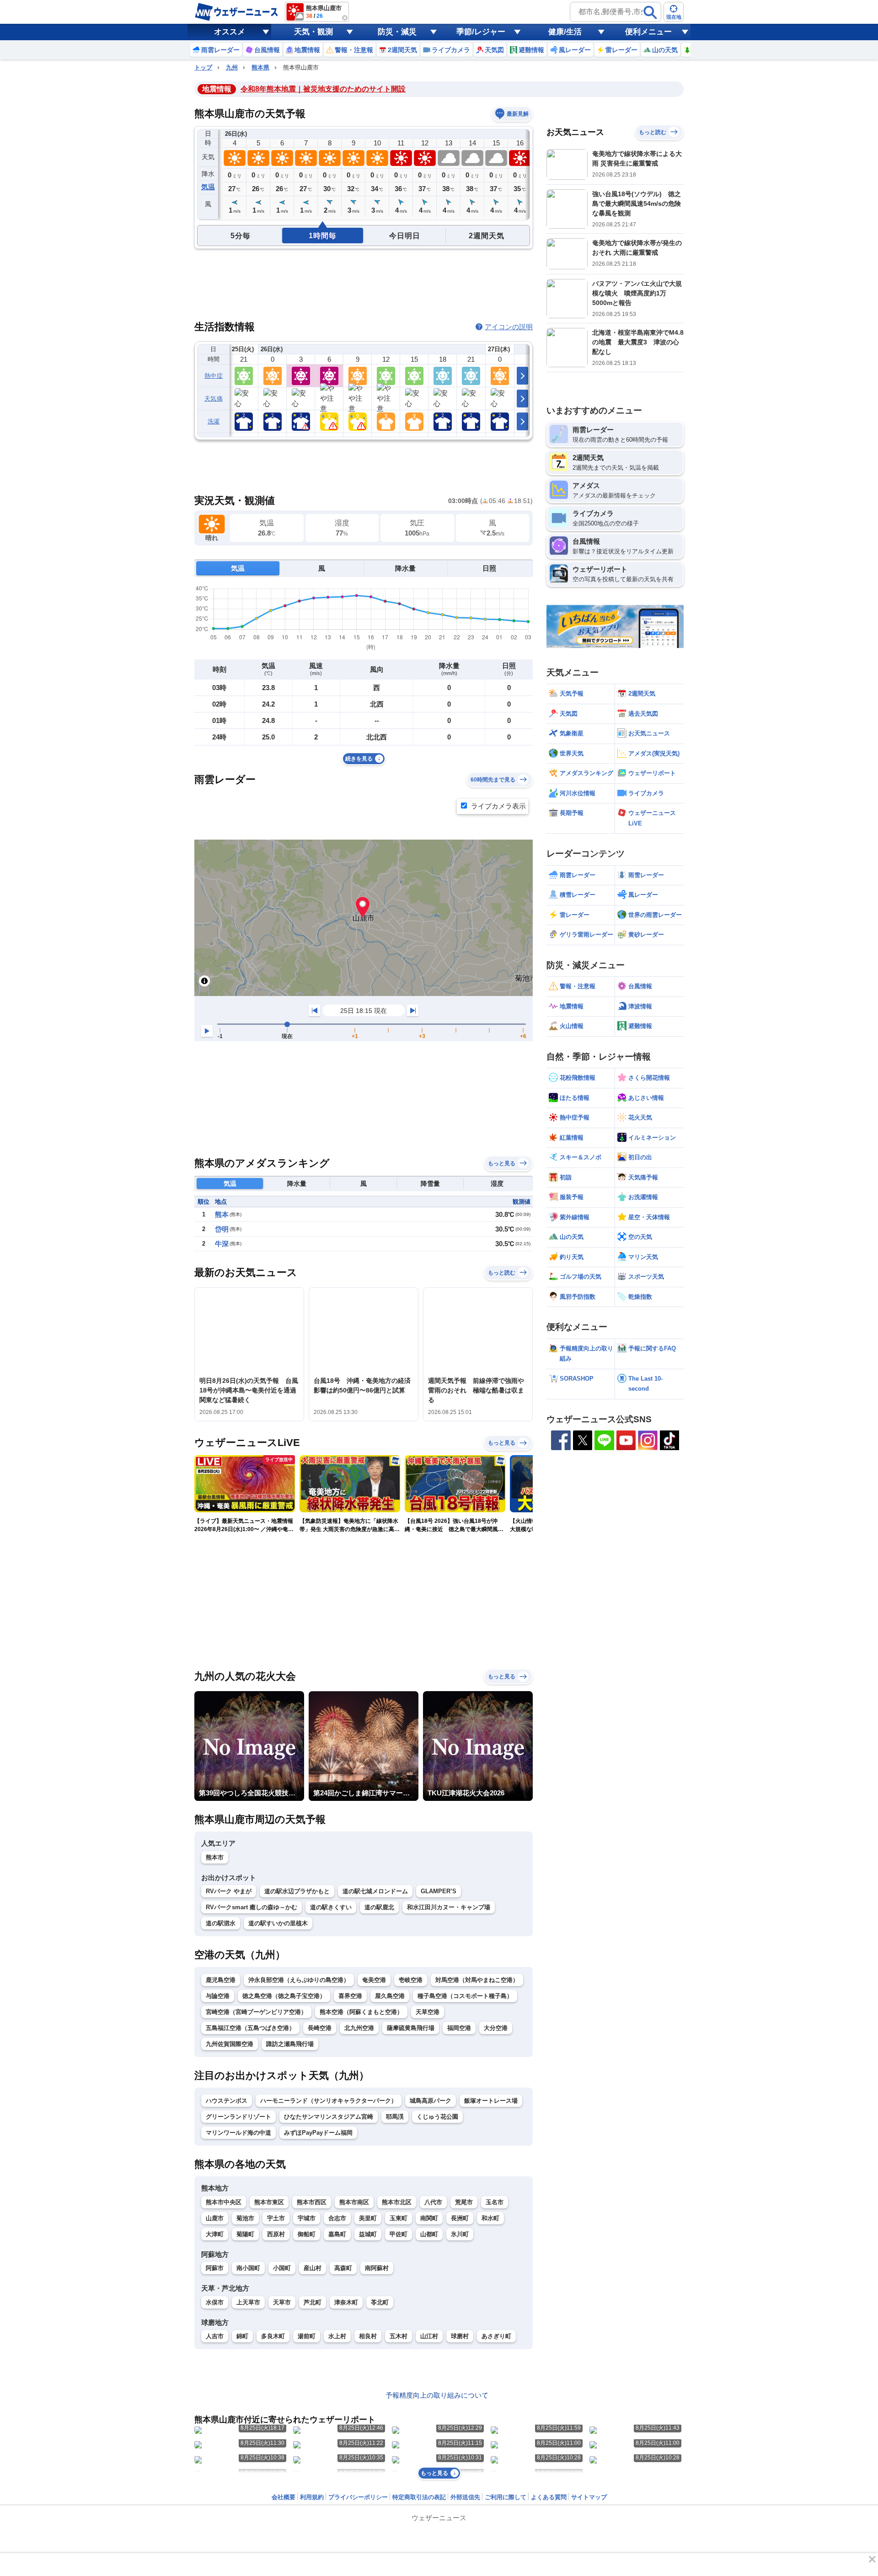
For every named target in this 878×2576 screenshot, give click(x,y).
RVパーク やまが (229, 1891)
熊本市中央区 (224, 2202)
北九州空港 (359, 2028)
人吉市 (215, 2336)
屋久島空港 (390, 1996)
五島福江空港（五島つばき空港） (250, 2028)
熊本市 (215, 1857)
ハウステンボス (227, 2101)
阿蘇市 (215, 2268)
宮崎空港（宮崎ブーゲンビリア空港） (256, 2012)
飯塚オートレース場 (491, 2101)
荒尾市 (464, 2202)
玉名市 (495, 2202)
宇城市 (307, 2218)
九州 (232, 67)
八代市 (433, 2202)
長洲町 (460, 2218)
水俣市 (215, 2302)
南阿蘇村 (377, 2268)
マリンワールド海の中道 (238, 2133)
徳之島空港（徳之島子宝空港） (284, 1996)
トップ (203, 67)
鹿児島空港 (221, 1980)
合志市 (337, 2218)
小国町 (282, 2268)
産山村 (313, 2268)
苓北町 (380, 2302)
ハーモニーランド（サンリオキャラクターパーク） (329, 2101)
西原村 (276, 2234)
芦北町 (313, 2302)
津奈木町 (346, 2302)
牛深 (222, 1244)
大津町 (215, 2234)
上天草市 (248, 2302)
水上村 (337, 2336)
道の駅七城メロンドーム (375, 1891)
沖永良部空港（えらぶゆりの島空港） (299, 1980)
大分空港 (496, 2028)
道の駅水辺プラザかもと (297, 1891)
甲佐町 (399, 2234)
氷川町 (460, 2234)
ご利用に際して (506, 2497)
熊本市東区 (269, 2202)
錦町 (242, 2336)
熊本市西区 (312, 2202)
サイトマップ (589, 2497)
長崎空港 (320, 2028)
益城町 (368, 2234)
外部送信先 (465, 2497)
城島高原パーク (431, 2101)
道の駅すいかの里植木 (278, 1923)
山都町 (429, 2234)
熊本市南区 (354, 2202)
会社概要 (284, 2497)
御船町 (307, 2234)
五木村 (399, 2336)
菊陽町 (245, 2234)
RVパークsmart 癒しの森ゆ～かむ (252, 1907)
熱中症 (214, 376)
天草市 (282, 2302)
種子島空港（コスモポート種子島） (465, 1996)
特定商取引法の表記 (419, 2497)
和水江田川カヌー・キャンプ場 (449, 1907)
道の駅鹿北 (379, 1907)
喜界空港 (350, 1996)
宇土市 (276, 2218)
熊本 (222, 1214)
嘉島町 (337, 2234)
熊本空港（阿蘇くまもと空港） (361, 2012)
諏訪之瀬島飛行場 (290, 2044)
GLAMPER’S (439, 1891)
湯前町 (307, 2336)
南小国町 (248, 2268)
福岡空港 (459, 2028)
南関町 (429, 2218)
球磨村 (460, 2336)
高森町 (343, 2268)
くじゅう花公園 (437, 2117)
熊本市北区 (397, 2202)
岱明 (222, 1229)
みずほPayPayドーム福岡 (318, 2133)
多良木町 (273, 2336)
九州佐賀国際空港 (230, 2044)
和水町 (490, 2218)
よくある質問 (549, 2497)
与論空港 (218, 1996)
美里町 (368, 2218)
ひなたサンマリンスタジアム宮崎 (329, 2117)
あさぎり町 (496, 2336)
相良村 (368, 2336)
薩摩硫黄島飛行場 (411, 2028)
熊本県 (260, 67)
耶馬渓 (395, 2117)
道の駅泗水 (221, 1923)
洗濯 (214, 421)
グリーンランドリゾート (238, 2117)
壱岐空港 (411, 1980)
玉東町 (399, 2218)
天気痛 (214, 399)
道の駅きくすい (331, 1907)
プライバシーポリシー (358, 2497)
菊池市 (245, 2218)
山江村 (429, 2336)
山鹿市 (215, 2218)
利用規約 (312, 2497)
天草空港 (428, 2012)
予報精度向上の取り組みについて (437, 2395)
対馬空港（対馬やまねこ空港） (477, 1980)
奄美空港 (374, 1980)
